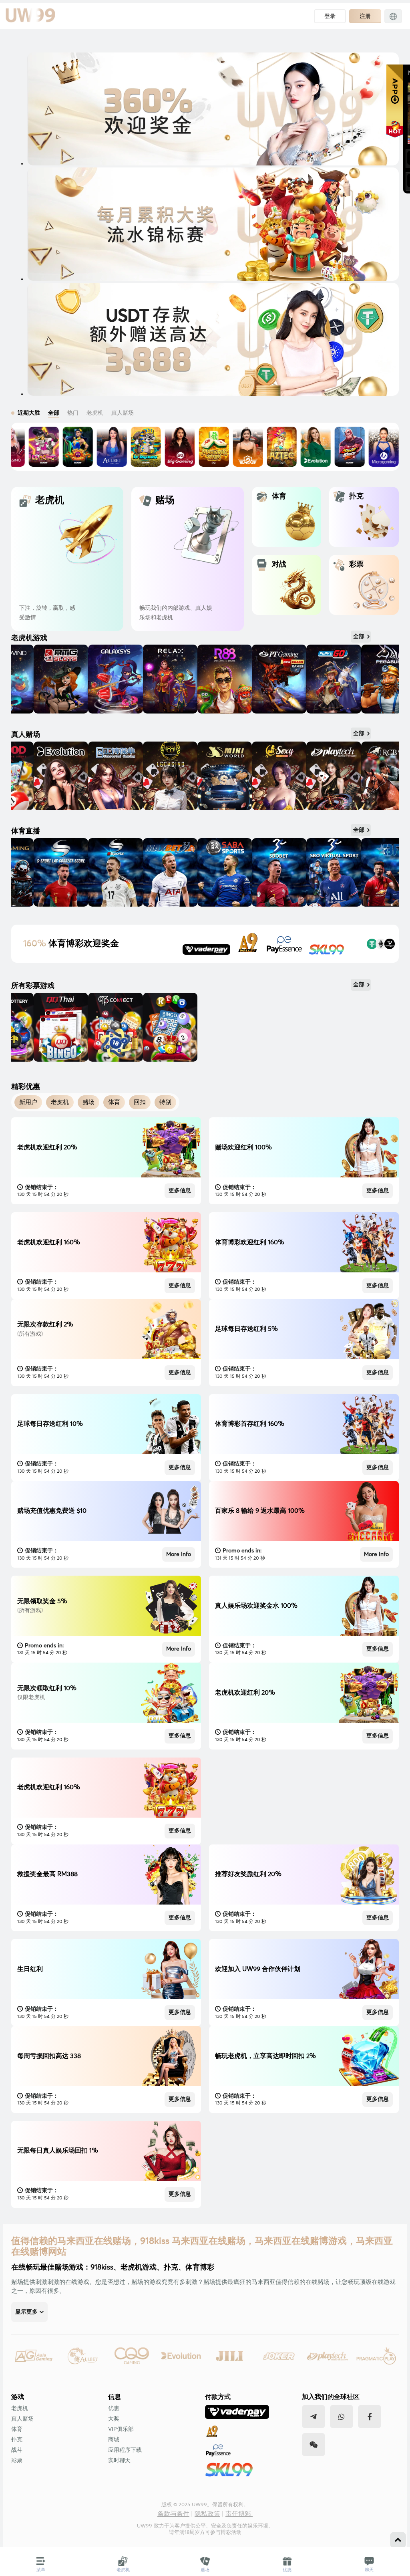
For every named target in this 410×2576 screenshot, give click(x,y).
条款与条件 (173, 2514)
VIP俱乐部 (121, 2429)
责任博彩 (239, 2514)
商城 (114, 2440)
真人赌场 (22, 2419)
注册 (365, 16)
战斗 (17, 2450)
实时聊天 (119, 2461)
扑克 (17, 2440)
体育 (17, 2429)
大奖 (114, 2419)
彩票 (17, 2461)
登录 (330, 16)
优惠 (114, 2409)
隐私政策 (207, 2514)
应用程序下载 (125, 2450)
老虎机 (20, 2409)
